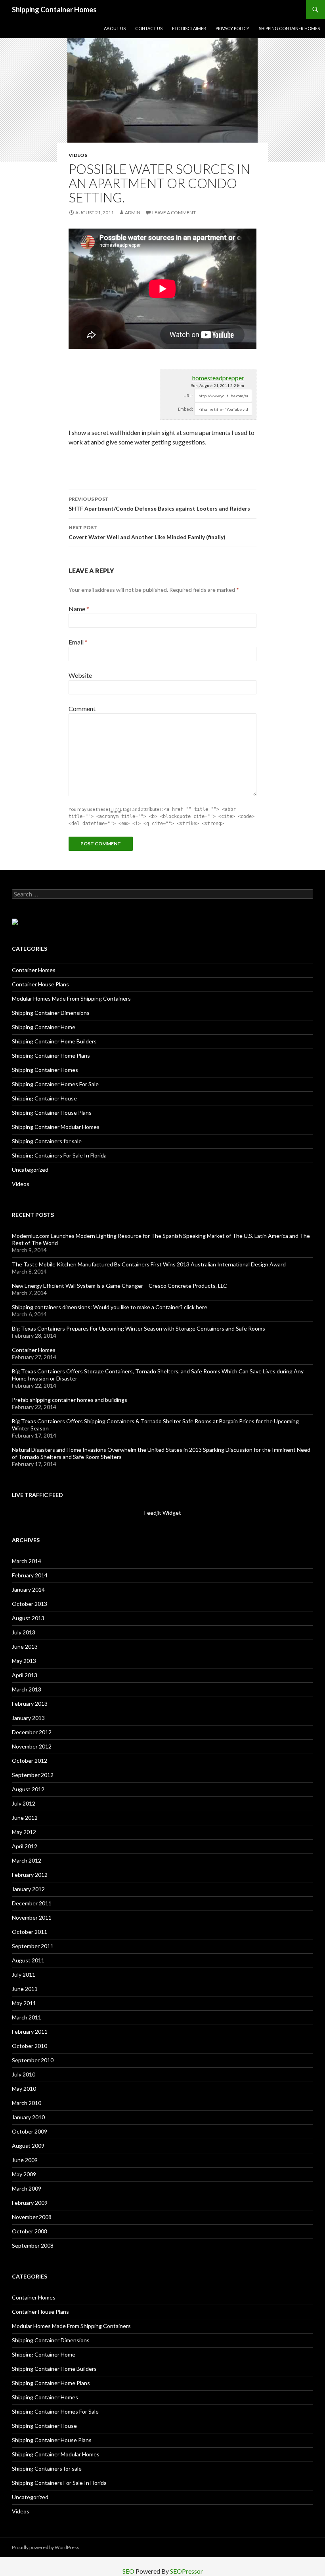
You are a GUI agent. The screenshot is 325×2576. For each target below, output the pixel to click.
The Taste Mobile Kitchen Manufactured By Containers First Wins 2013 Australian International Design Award (149, 1264)
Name (79, 609)
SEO (128, 2571)
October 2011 (30, 1932)
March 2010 (27, 2103)
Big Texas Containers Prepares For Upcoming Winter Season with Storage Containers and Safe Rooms (139, 1328)
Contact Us (149, 28)
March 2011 (27, 2017)
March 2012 (27, 1860)
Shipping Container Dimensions (51, 1013)
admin (133, 213)
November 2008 (32, 2217)
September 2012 (33, 1775)
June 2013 (25, 1646)
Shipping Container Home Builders (54, 1041)
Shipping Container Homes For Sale (55, 1084)
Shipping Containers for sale (47, 1141)
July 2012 (24, 1803)
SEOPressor (186, 2571)
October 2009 (30, 2131)
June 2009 (25, 2160)
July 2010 (24, 2074)
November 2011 (32, 1917)
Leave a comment (174, 213)
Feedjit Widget (163, 1513)
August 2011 (28, 1960)
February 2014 (30, 1575)
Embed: (185, 409)
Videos (78, 155)
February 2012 (30, 1875)
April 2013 (25, 1675)
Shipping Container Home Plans (51, 1055)
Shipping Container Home (44, 1027)
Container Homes (34, 970)
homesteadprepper (218, 378)
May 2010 (24, 2089)
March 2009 (27, 2188)
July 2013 (24, 1632)
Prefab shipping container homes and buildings (70, 1400)
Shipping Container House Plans (52, 1113)
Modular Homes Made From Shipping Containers (71, 998)
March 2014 (27, 1561)
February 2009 (30, 2203)
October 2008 (30, 2231)
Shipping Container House (44, 1098)
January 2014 (28, 1589)
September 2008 (33, 2245)
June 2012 (25, 1818)
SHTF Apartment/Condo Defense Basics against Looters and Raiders (159, 504)
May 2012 (24, 1832)
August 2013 (28, 1618)
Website (80, 675)
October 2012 (30, 1761)
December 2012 (32, 1732)
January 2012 (28, 1889)
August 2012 (28, 1789)
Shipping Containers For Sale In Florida (59, 1155)
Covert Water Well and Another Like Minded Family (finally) (147, 532)
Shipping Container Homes (54, 10)
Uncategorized (30, 1170)
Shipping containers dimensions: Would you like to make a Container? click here (110, 1307)
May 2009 (24, 2174)
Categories (30, 949)
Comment (82, 708)
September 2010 (33, 2060)
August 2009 (28, 2146)
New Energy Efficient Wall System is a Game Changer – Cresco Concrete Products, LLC (119, 1286)
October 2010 (30, 2046)
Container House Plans (40, 984)
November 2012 (32, 1746)
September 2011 (33, 1946)
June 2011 (25, 1989)
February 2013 (30, 1704)
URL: (188, 396)
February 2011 (30, 2032)
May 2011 (24, 2003)
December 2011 (32, 1903)
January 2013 (28, 1718)
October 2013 (30, 1604)
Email (78, 642)
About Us (115, 28)
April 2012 (25, 1846)
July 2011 (24, 1974)
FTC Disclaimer (189, 28)
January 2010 (28, 2117)
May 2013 (24, 1661)
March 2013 (27, 1689)
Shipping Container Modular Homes (56, 1127)
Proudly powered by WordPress (46, 2547)
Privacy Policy (232, 28)
